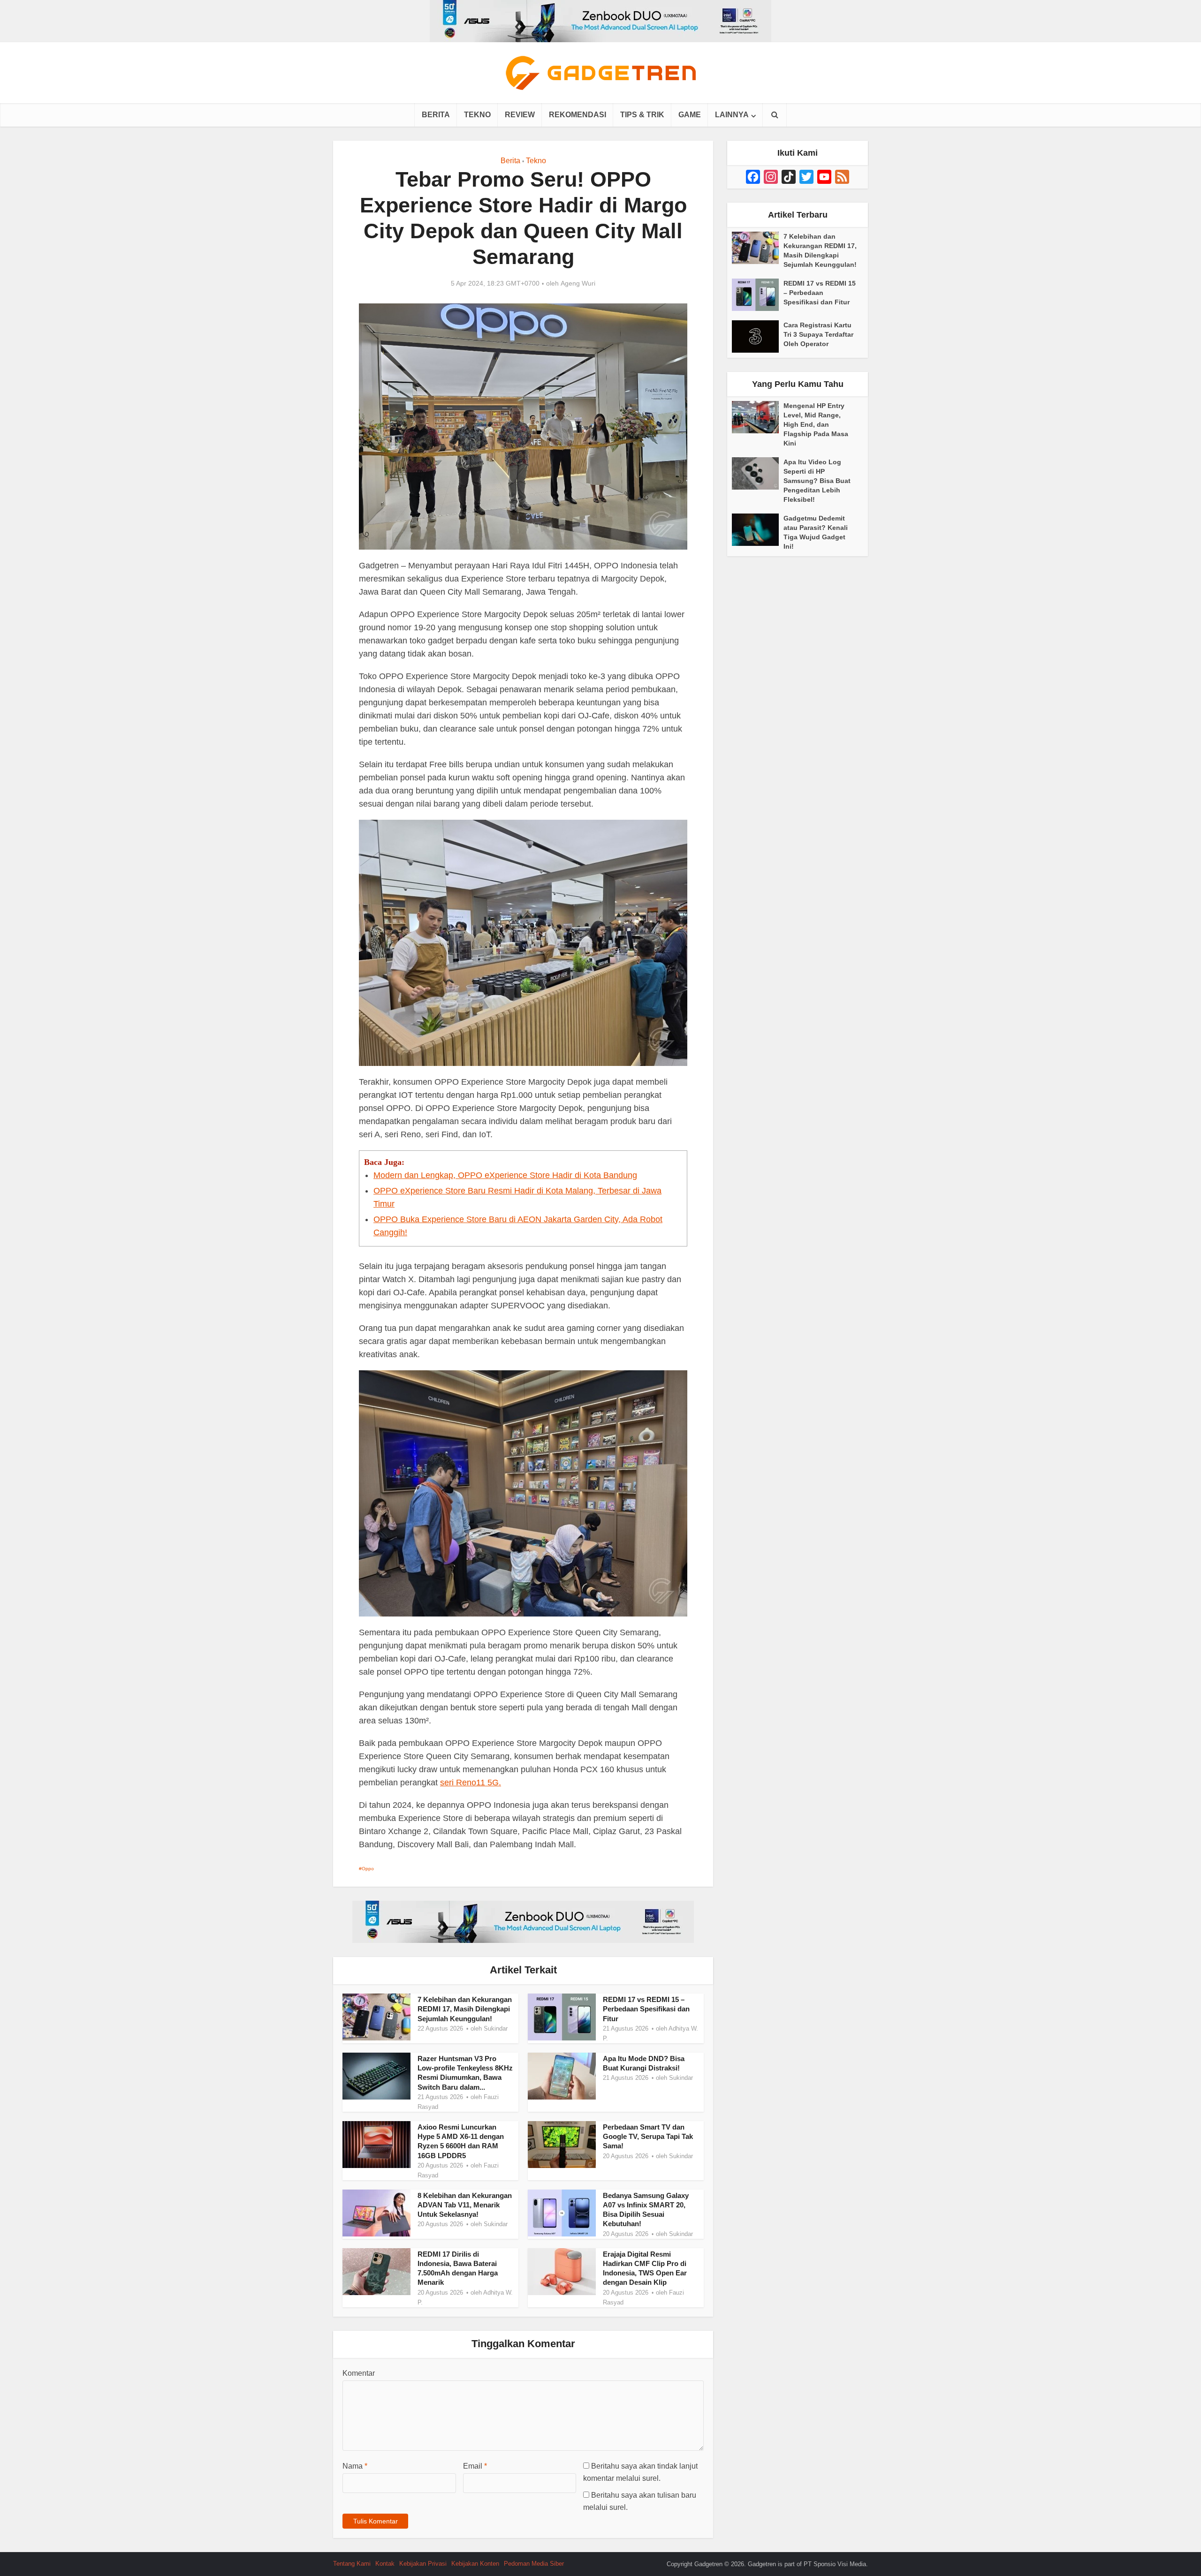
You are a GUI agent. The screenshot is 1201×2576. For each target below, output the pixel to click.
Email (475, 2466)
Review (520, 115)
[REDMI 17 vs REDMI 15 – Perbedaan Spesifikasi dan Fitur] (758, 295)
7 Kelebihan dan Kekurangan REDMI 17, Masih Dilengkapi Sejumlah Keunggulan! (465, 2009)
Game (690, 115)
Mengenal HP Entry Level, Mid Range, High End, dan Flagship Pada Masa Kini (816, 424)
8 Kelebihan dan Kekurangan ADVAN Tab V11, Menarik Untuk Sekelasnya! (465, 2205)
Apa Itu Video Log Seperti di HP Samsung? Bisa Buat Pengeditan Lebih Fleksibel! (817, 481)
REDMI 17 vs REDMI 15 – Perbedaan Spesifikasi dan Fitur (646, 2009)
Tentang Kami (352, 2564)
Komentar (359, 2373)
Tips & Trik (642, 115)
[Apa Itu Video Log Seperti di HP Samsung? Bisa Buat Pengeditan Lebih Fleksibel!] (758, 473)
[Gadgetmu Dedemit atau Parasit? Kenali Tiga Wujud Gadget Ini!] (758, 530)
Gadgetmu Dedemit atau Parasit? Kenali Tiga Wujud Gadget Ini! (816, 532)
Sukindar (496, 2028)
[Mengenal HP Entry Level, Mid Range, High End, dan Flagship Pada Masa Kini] (758, 417)
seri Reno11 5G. (471, 1783)
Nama (355, 2466)
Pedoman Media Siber (534, 2564)
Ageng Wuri (578, 283)
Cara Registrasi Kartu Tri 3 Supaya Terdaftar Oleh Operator (818, 334)
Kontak (385, 2564)
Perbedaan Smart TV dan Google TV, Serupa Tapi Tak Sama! (648, 2137)
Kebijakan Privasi (423, 2564)
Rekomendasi (578, 115)
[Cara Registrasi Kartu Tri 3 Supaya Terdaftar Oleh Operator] (758, 336)
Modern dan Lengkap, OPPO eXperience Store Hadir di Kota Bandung (505, 1175)
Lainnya (732, 115)
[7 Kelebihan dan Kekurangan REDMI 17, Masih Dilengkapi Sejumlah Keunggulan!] (758, 248)
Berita (436, 115)
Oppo (368, 1869)
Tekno (477, 115)
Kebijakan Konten (475, 2564)
